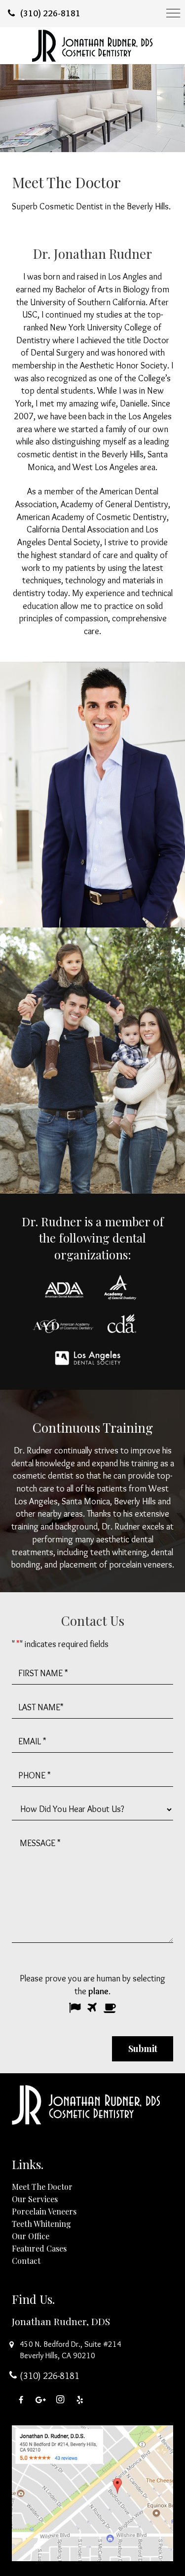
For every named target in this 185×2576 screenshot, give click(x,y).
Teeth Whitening (41, 2223)
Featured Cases (39, 2248)
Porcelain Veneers (44, 2211)
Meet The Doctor (42, 2186)
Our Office (31, 2235)
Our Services (35, 2198)
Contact (26, 2260)
